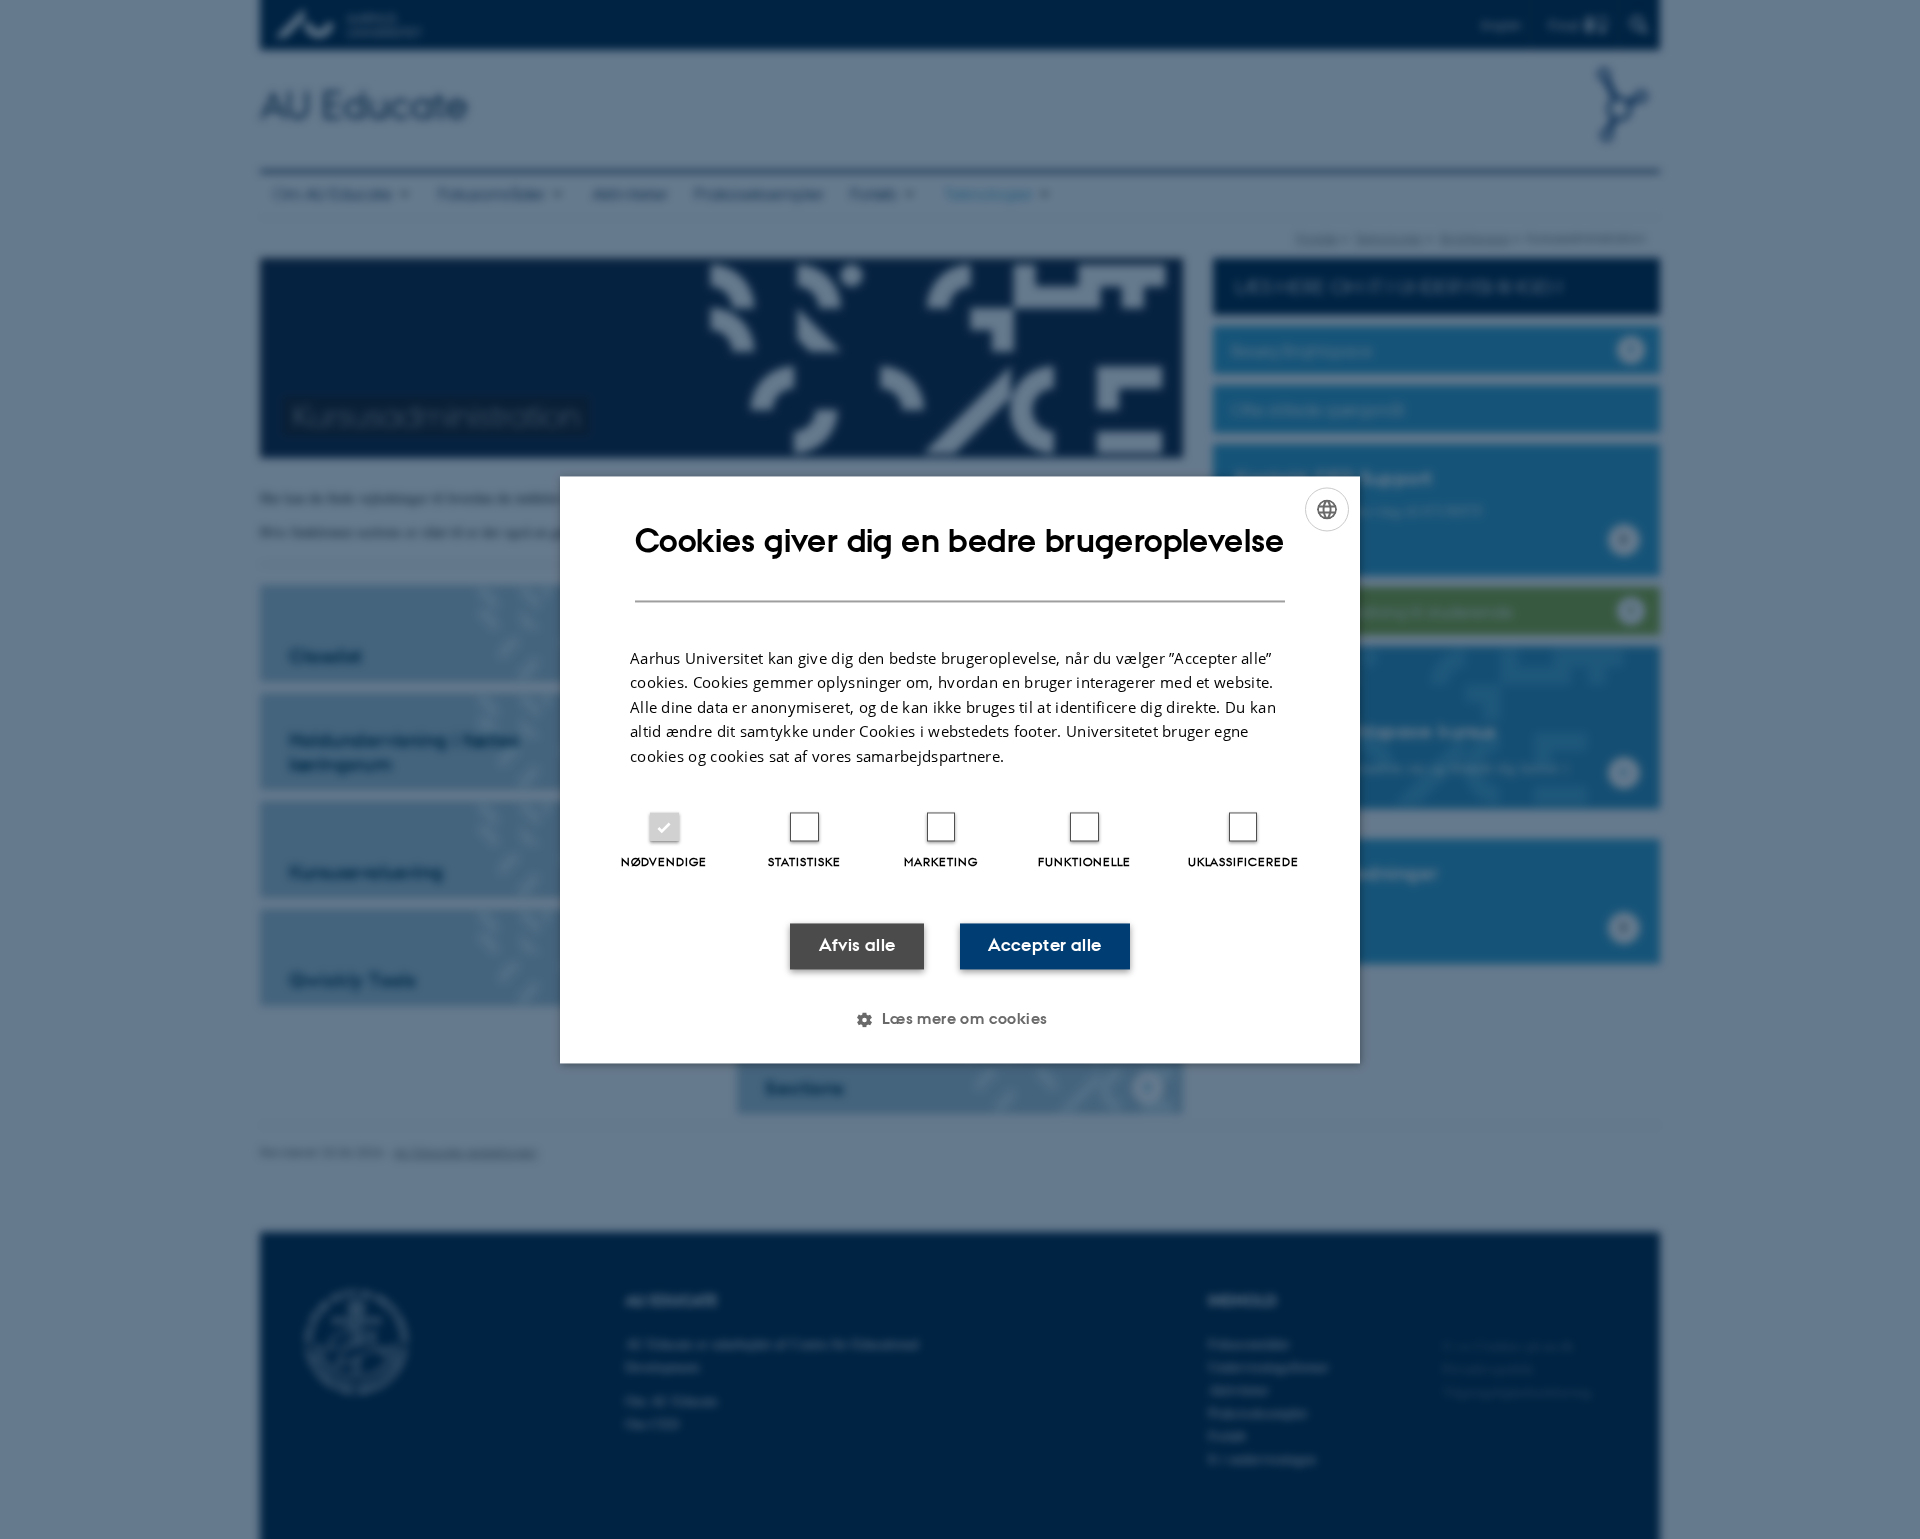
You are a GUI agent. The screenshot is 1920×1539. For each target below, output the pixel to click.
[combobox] (1327, 509)
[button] (959, 1019)
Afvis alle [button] (857, 946)
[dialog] (960, 769)
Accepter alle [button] (1044, 946)
